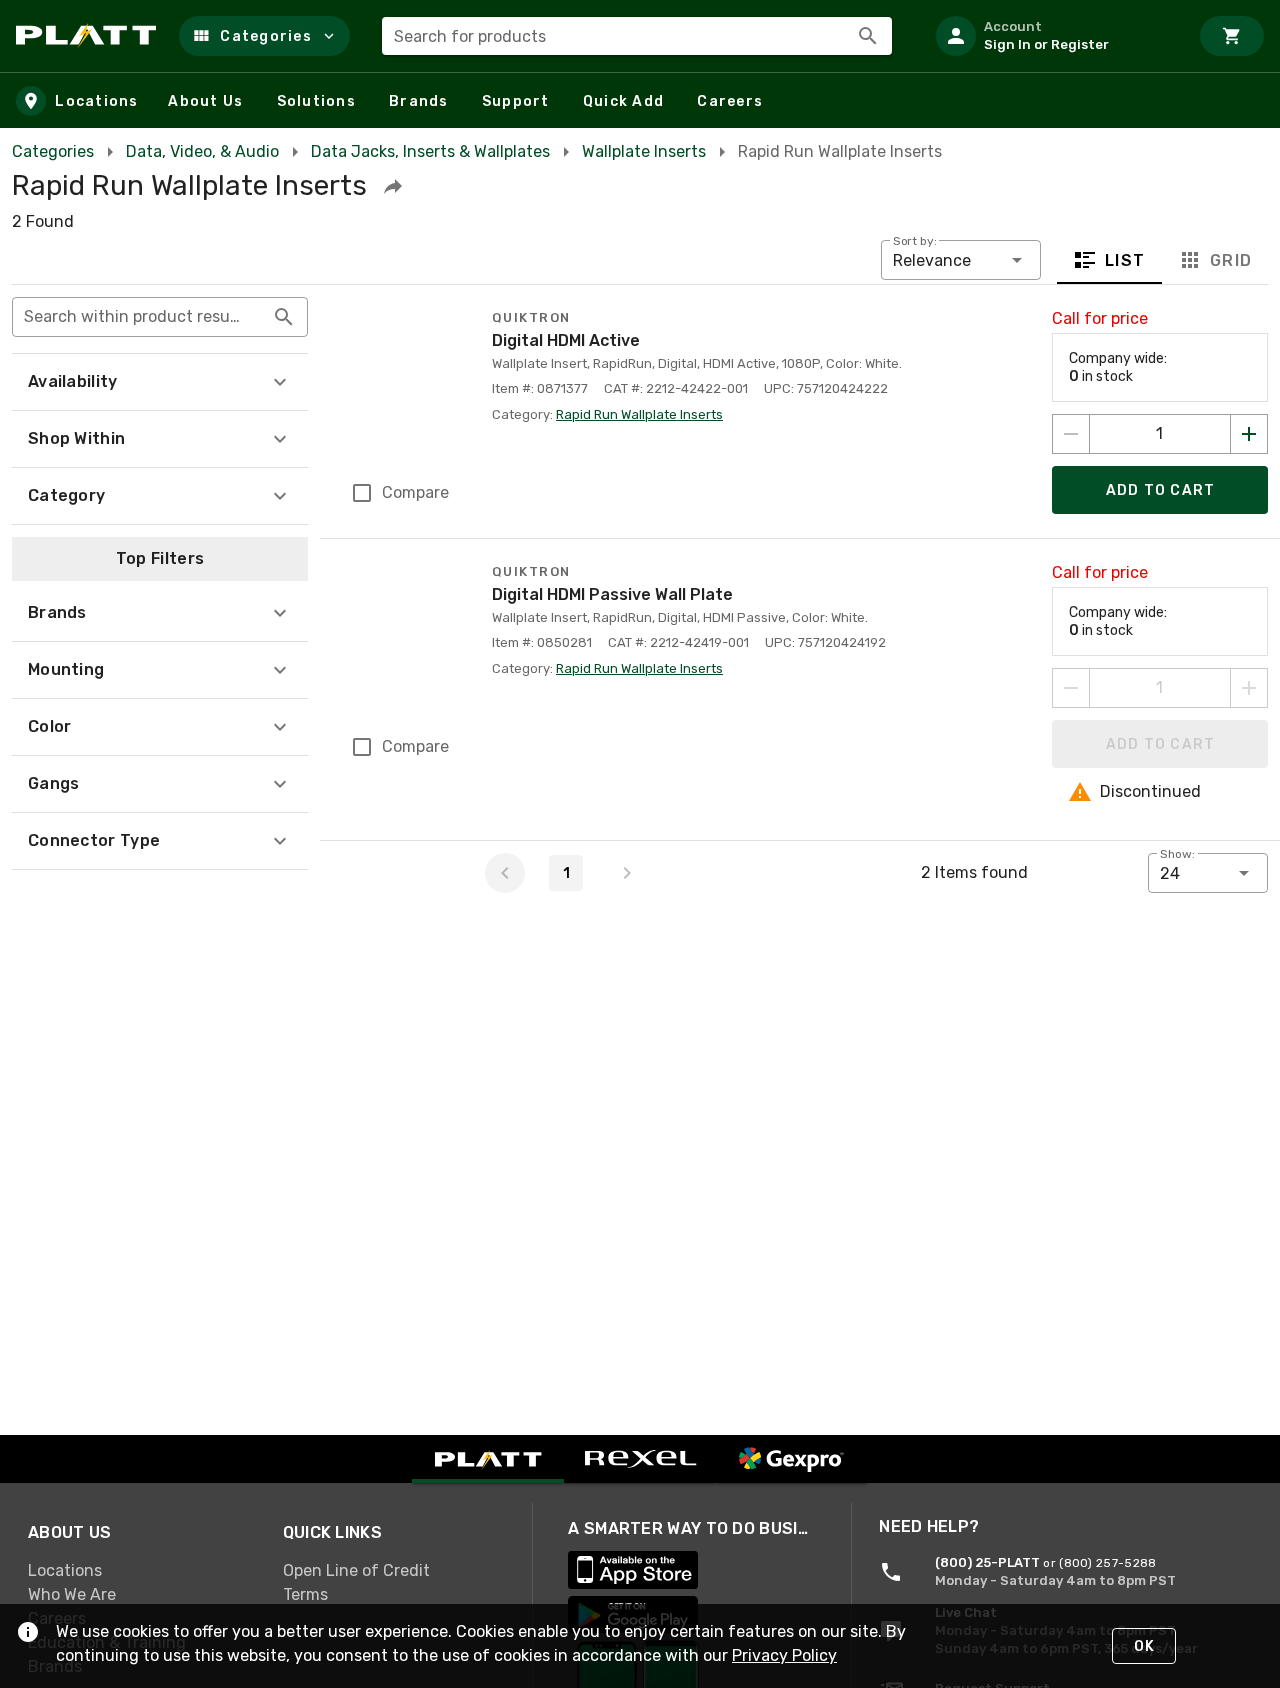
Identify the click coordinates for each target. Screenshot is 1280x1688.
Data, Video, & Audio (202, 151)
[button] (264, 36)
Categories (53, 151)
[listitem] (1054, 36)
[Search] (868, 36)
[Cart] (1232, 36)
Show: (1177, 854)
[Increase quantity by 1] (1249, 434)
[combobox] (637, 36)
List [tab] (1125, 260)
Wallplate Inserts (644, 151)
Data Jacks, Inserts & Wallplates (430, 151)
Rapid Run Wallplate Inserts (639, 414)
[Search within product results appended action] (284, 317)
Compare (415, 492)
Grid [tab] (1230, 260)
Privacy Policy (784, 1655)
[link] (139, 1571)
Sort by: (915, 241)
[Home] (89, 36)
